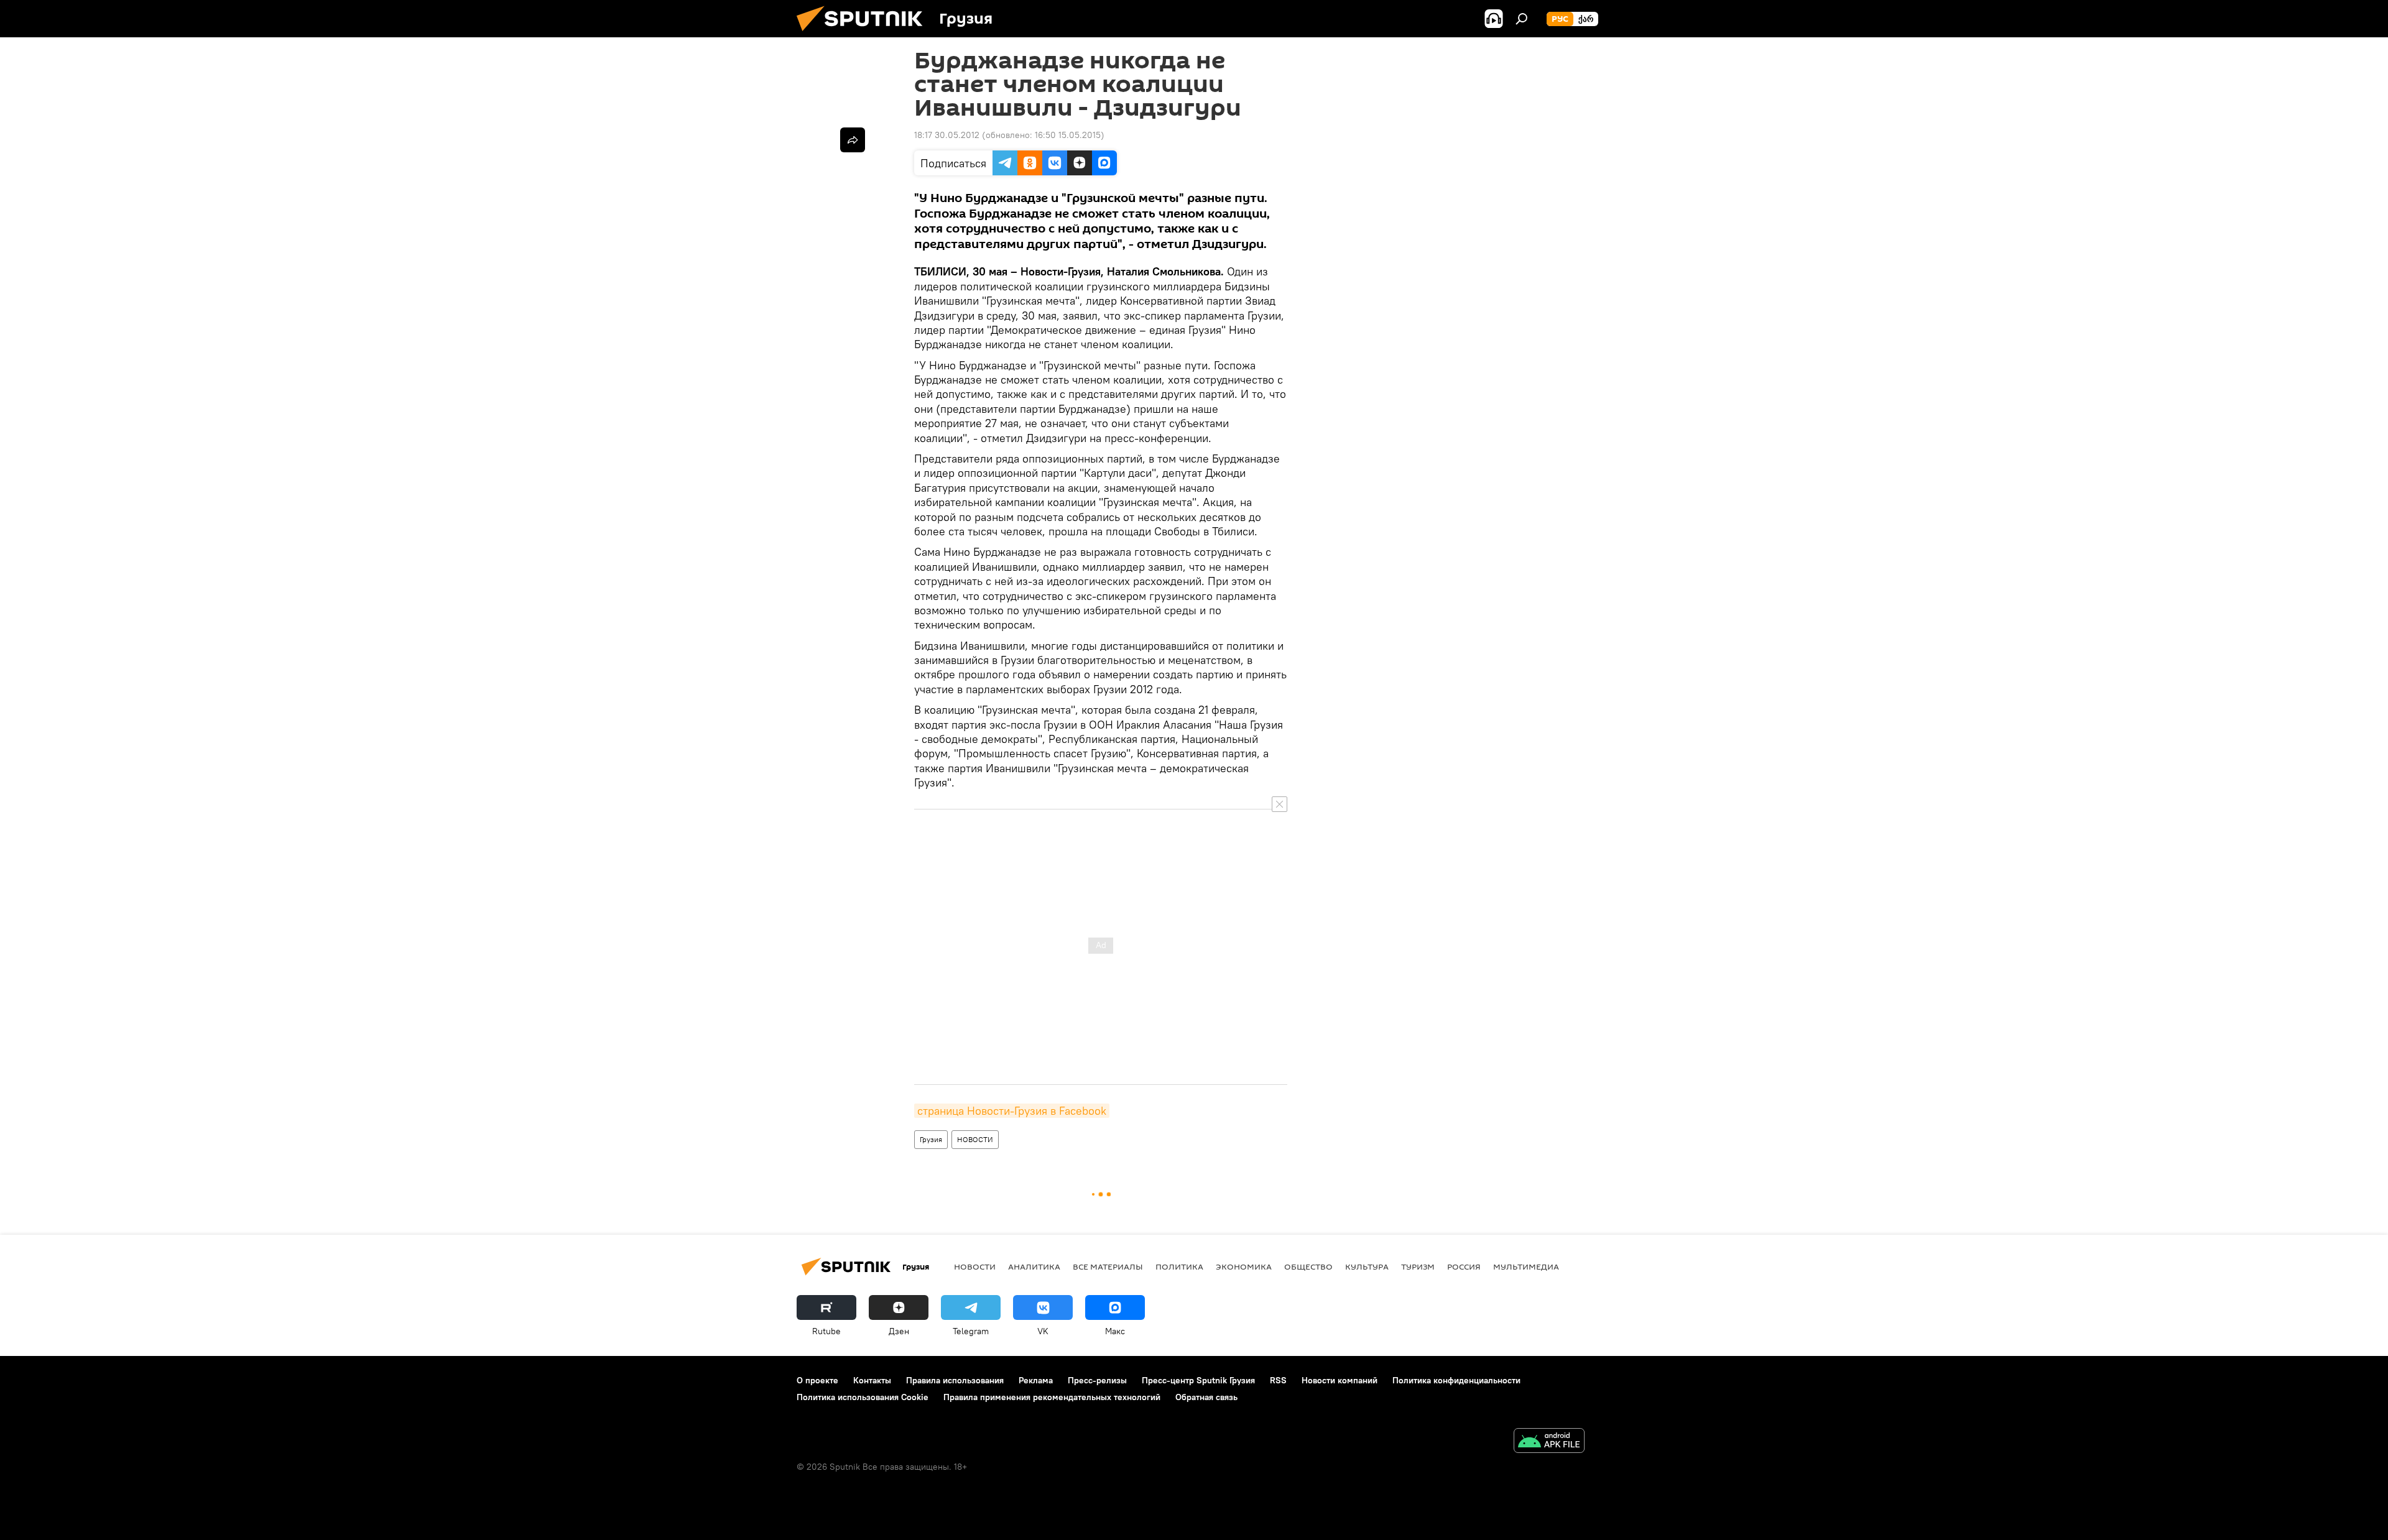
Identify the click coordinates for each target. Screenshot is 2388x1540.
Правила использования (955, 1380)
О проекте (817, 1380)
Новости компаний (1340, 1380)
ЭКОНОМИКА (1244, 1266)
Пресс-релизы (1097, 1380)
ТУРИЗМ (1418, 1266)
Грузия (931, 1139)
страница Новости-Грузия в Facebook (1012, 1111)
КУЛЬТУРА (1367, 1266)
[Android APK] (1549, 1442)
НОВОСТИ (975, 1139)
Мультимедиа (1526, 1266)
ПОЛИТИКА (1179, 1266)
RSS (1278, 1380)
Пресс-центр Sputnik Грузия (1198, 1380)
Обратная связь (1206, 1397)
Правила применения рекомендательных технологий (1052, 1397)
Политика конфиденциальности (1456, 1380)
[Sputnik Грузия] (864, 34)
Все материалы (1108, 1266)
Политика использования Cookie (863, 1397)
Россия (1464, 1266)
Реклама (1036, 1380)
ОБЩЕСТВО (1308, 1266)
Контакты (872, 1380)
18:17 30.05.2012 (947, 135)
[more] (853, 140)
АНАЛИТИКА (1034, 1266)
